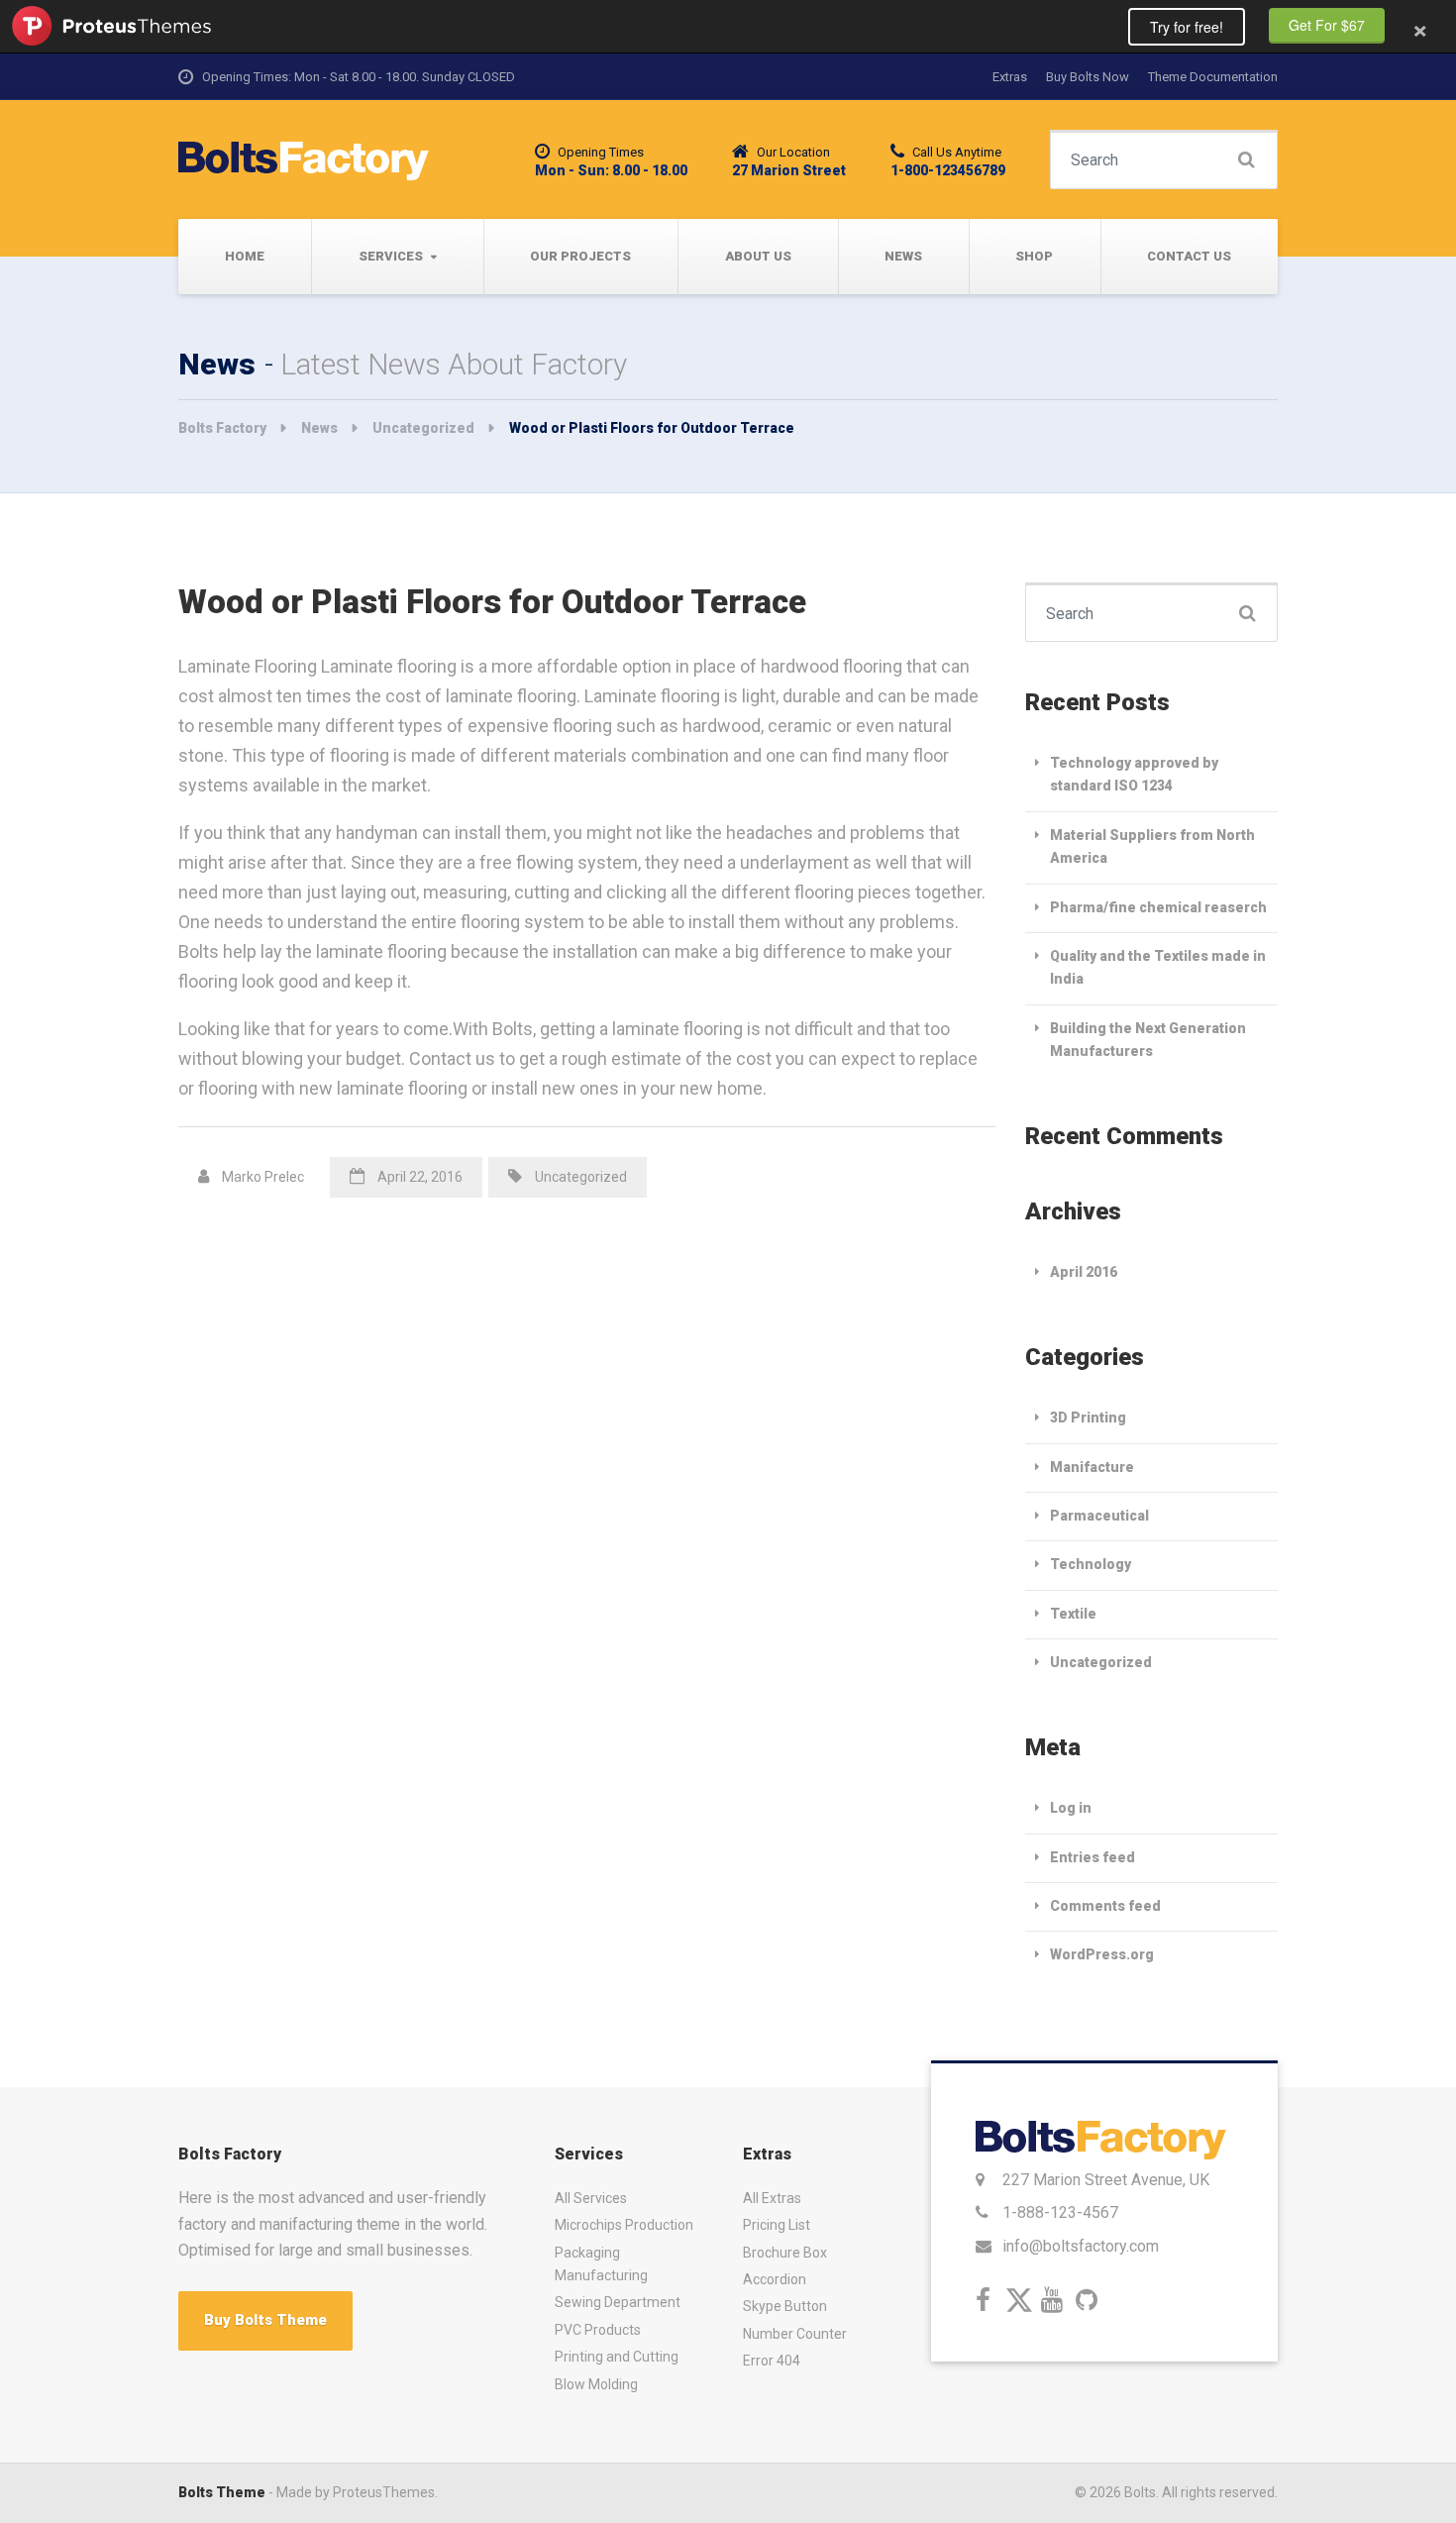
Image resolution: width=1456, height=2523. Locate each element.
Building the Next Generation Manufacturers (1148, 1040)
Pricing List (777, 2225)
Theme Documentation (1213, 77)
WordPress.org (1102, 1954)
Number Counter (795, 2334)
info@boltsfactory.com (1081, 2246)
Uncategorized (581, 1177)
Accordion (775, 2279)
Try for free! (1187, 27)
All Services (591, 2198)
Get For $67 (1327, 25)
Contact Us (1189, 256)
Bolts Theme (222, 2492)
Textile (1073, 1614)
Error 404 (772, 2361)
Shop (1034, 256)
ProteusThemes (111, 26)
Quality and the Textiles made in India (1158, 967)
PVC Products (598, 2330)
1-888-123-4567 (1060, 2212)
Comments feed (1105, 1906)
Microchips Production (624, 2225)
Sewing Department (618, 2302)
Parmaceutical (1099, 1516)
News (903, 256)
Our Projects (580, 256)
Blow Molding (596, 2384)
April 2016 (1084, 1272)
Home (245, 256)
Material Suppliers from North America (1152, 846)
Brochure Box (785, 2253)
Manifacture (1092, 1467)
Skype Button (785, 2306)
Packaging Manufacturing (601, 2264)
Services (391, 256)
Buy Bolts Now (1088, 77)
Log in (1071, 1808)
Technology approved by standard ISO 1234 (1134, 774)
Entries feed (1092, 1857)
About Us (758, 256)
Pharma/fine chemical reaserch (1158, 907)
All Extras (772, 2198)
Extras (1010, 77)
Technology (1091, 1564)
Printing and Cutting (617, 2357)
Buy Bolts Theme (265, 2320)
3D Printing (1088, 1418)
